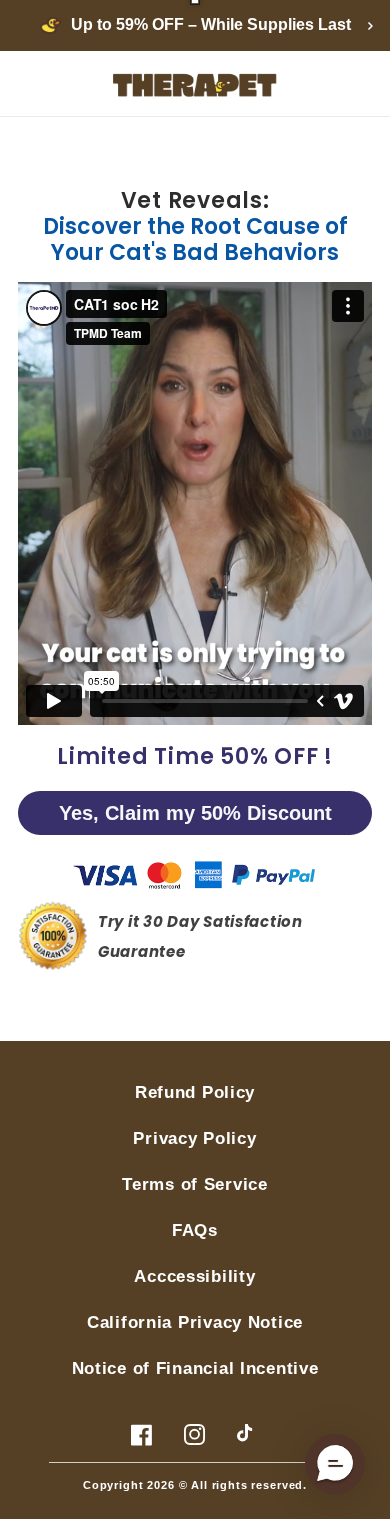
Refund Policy (195, 1092)
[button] (335, 1464)
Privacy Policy (194, 1138)
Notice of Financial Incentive (195, 1368)
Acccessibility (194, 1276)
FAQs (195, 1230)
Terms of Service (195, 1184)
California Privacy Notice (195, 1322)
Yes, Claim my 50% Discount (195, 813)
